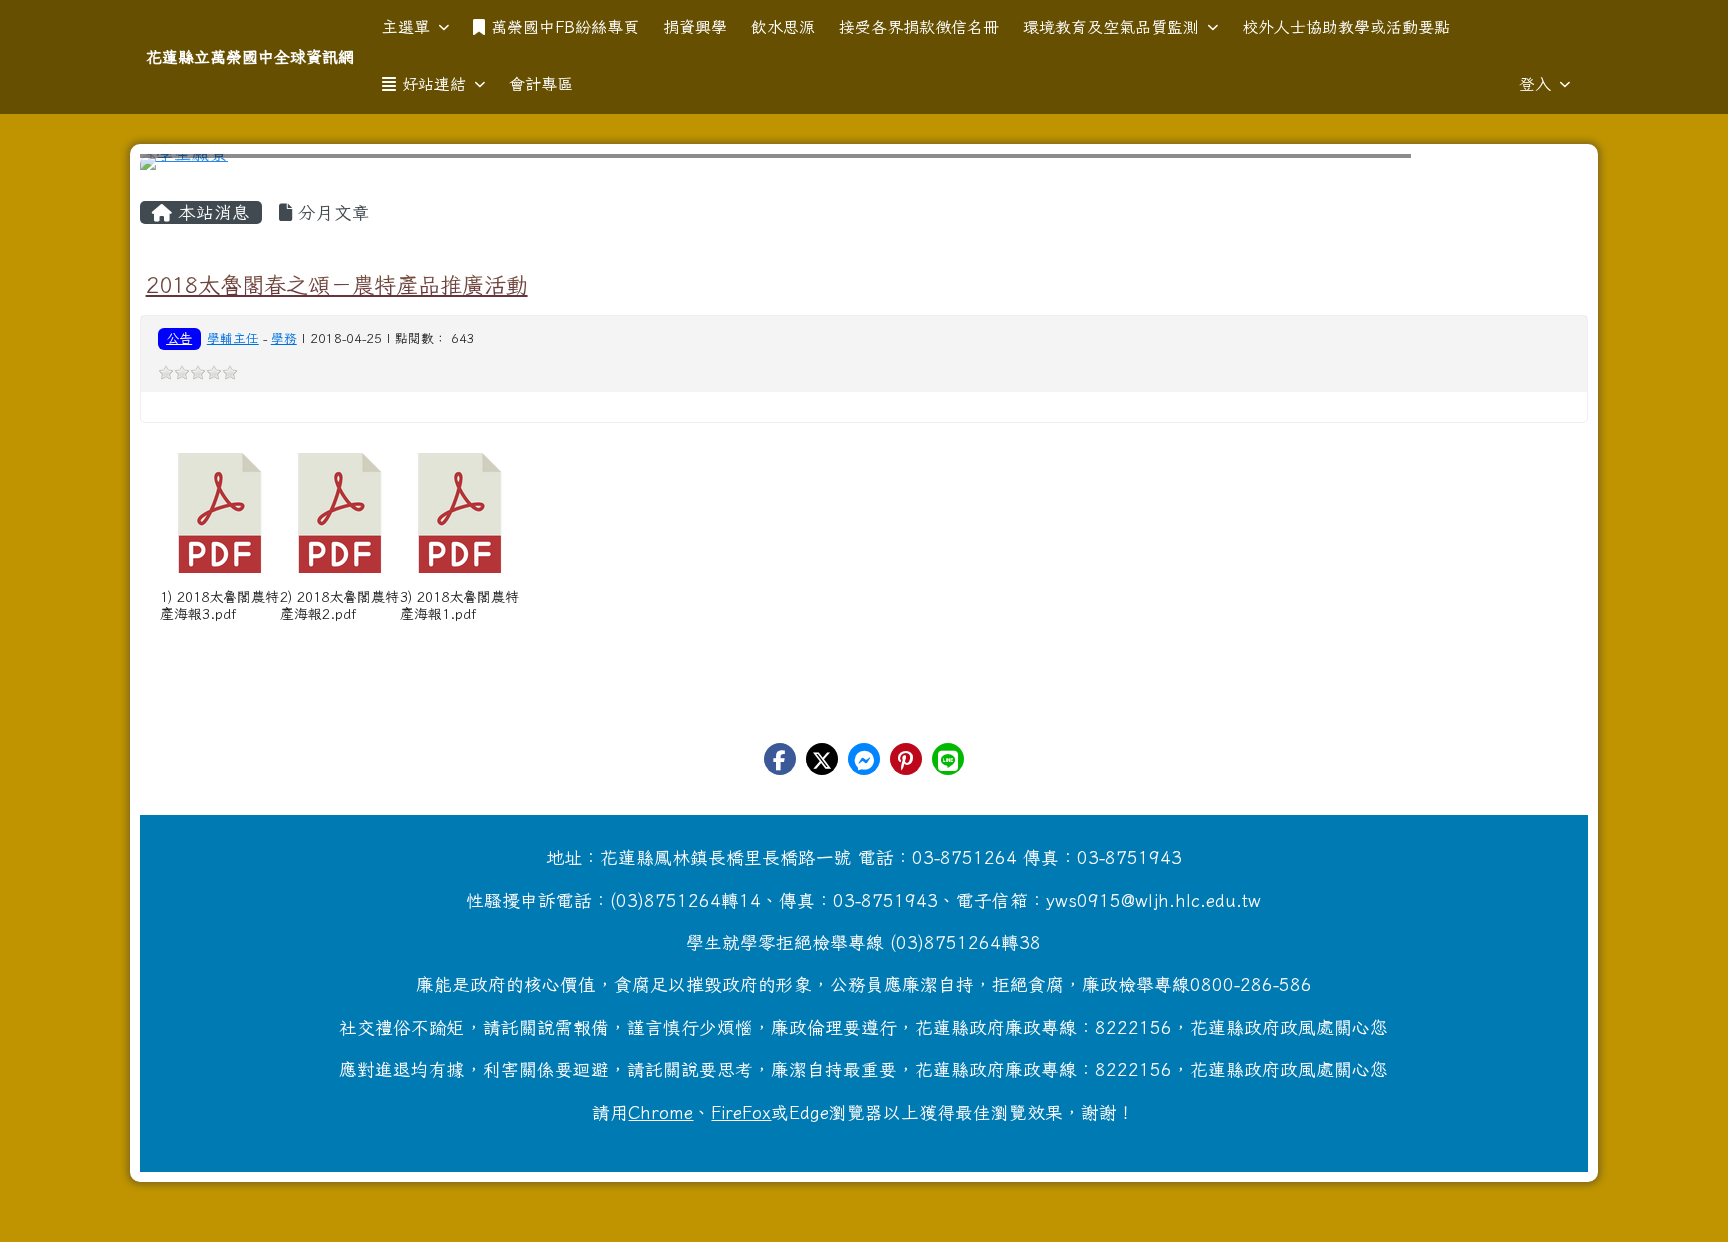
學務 (284, 338)
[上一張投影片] (188, 166)
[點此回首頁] (864, 162)
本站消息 (211, 212)
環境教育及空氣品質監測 (1111, 27)
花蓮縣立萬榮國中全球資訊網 (250, 57)
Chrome (660, 1112)
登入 (1535, 84)
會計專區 (541, 84)
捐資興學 (695, 27)
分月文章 (331, 212)
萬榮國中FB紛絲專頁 (565, 27)
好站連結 (434, 84)
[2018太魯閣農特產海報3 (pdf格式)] (220, 513)
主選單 (406, 27)
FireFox (741, 1112)
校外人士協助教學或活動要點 (1346, 27)
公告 (179, 338)
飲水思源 (783, 27)
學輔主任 (233, 338)
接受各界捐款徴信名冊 (919, 27)
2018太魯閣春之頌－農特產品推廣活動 (337, 284)
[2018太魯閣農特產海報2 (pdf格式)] (340, 513)
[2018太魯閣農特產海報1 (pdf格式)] (460, 513)
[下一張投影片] (1540, 166)
